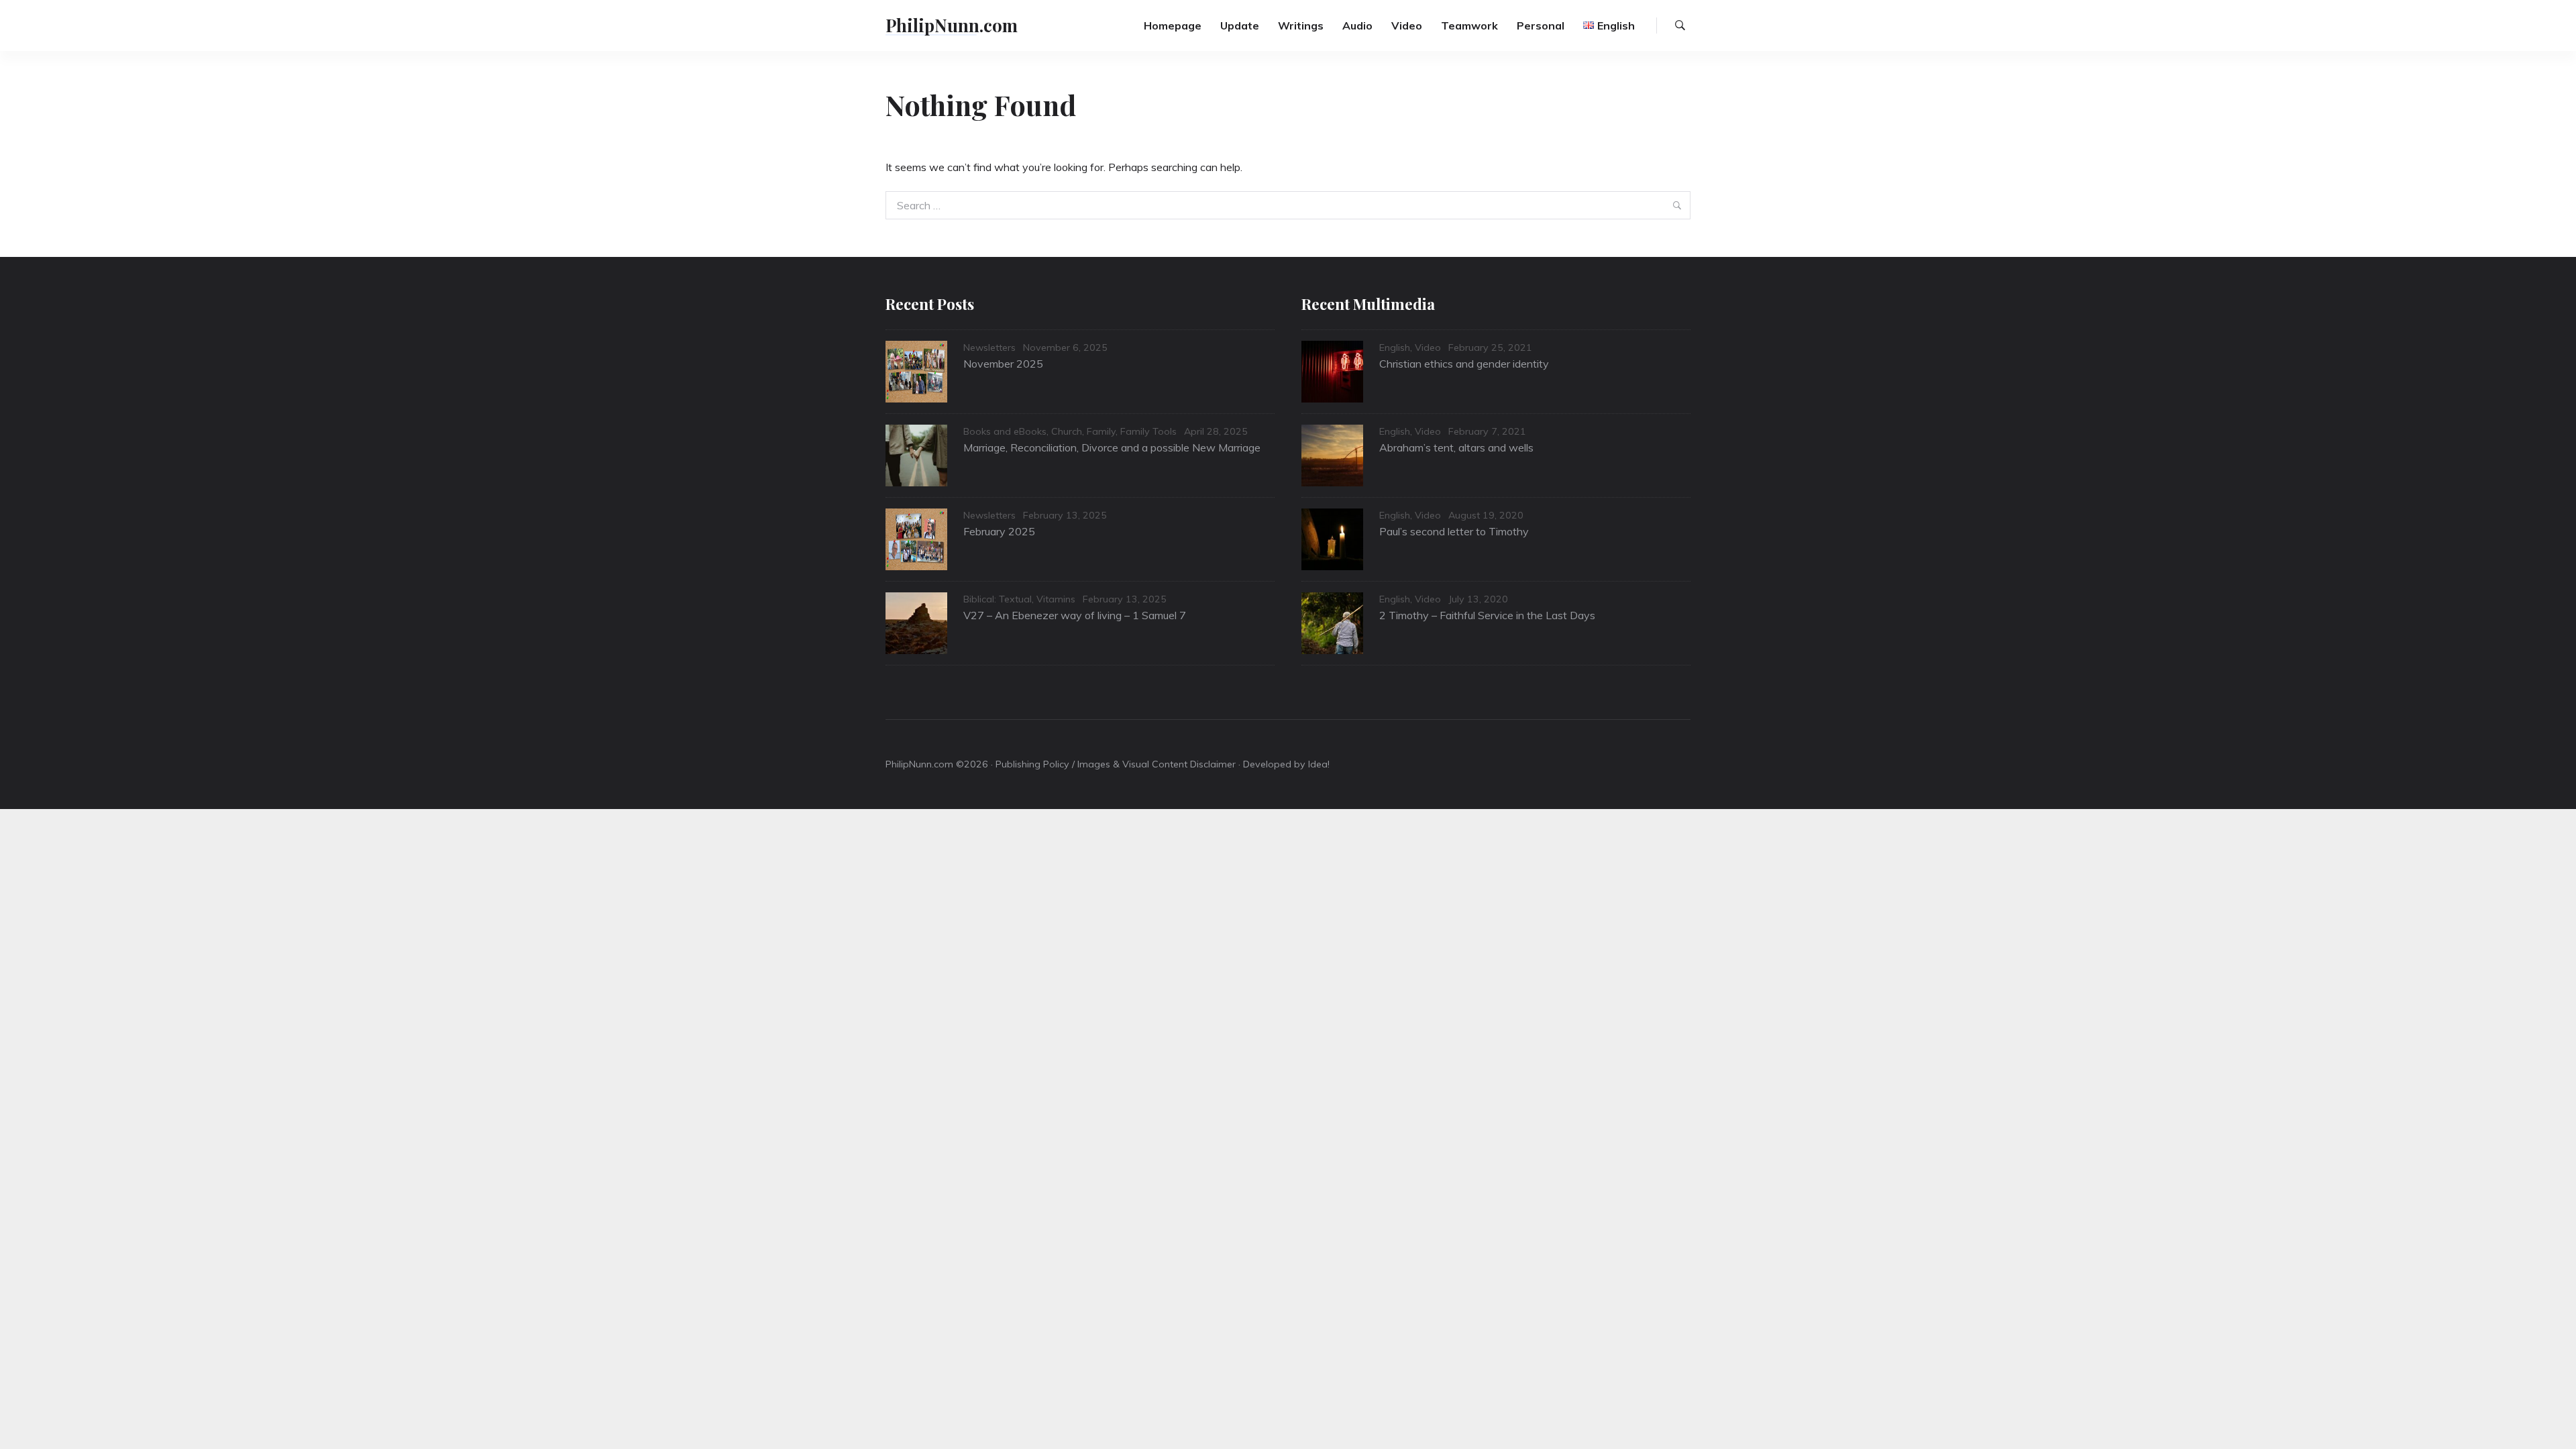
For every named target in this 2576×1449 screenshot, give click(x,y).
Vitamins (1056, 599)
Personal (1541, 25)
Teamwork (1469, 25)
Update (1240, 25)
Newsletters (989, 347)
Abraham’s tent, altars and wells (1456, 447)
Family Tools (1148, 431)
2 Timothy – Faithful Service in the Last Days (1487, 615)
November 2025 (1003, 364)
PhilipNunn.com (952, 25)
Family (1101, 431)
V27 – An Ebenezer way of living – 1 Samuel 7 (1075, 615)
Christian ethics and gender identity (1464, 364)
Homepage (1173, 25)
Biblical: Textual (998, 599)
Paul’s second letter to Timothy (1454, 531)
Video (1407, 25)
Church (1067, 431)
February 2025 (999, 531)
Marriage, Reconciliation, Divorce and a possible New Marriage (1112, 447)
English (1395, 347)
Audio (1357, 25)
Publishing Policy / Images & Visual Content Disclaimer (1116, 764)
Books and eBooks (1005, 431)
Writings (1301, 25)
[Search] (1680, 25)
